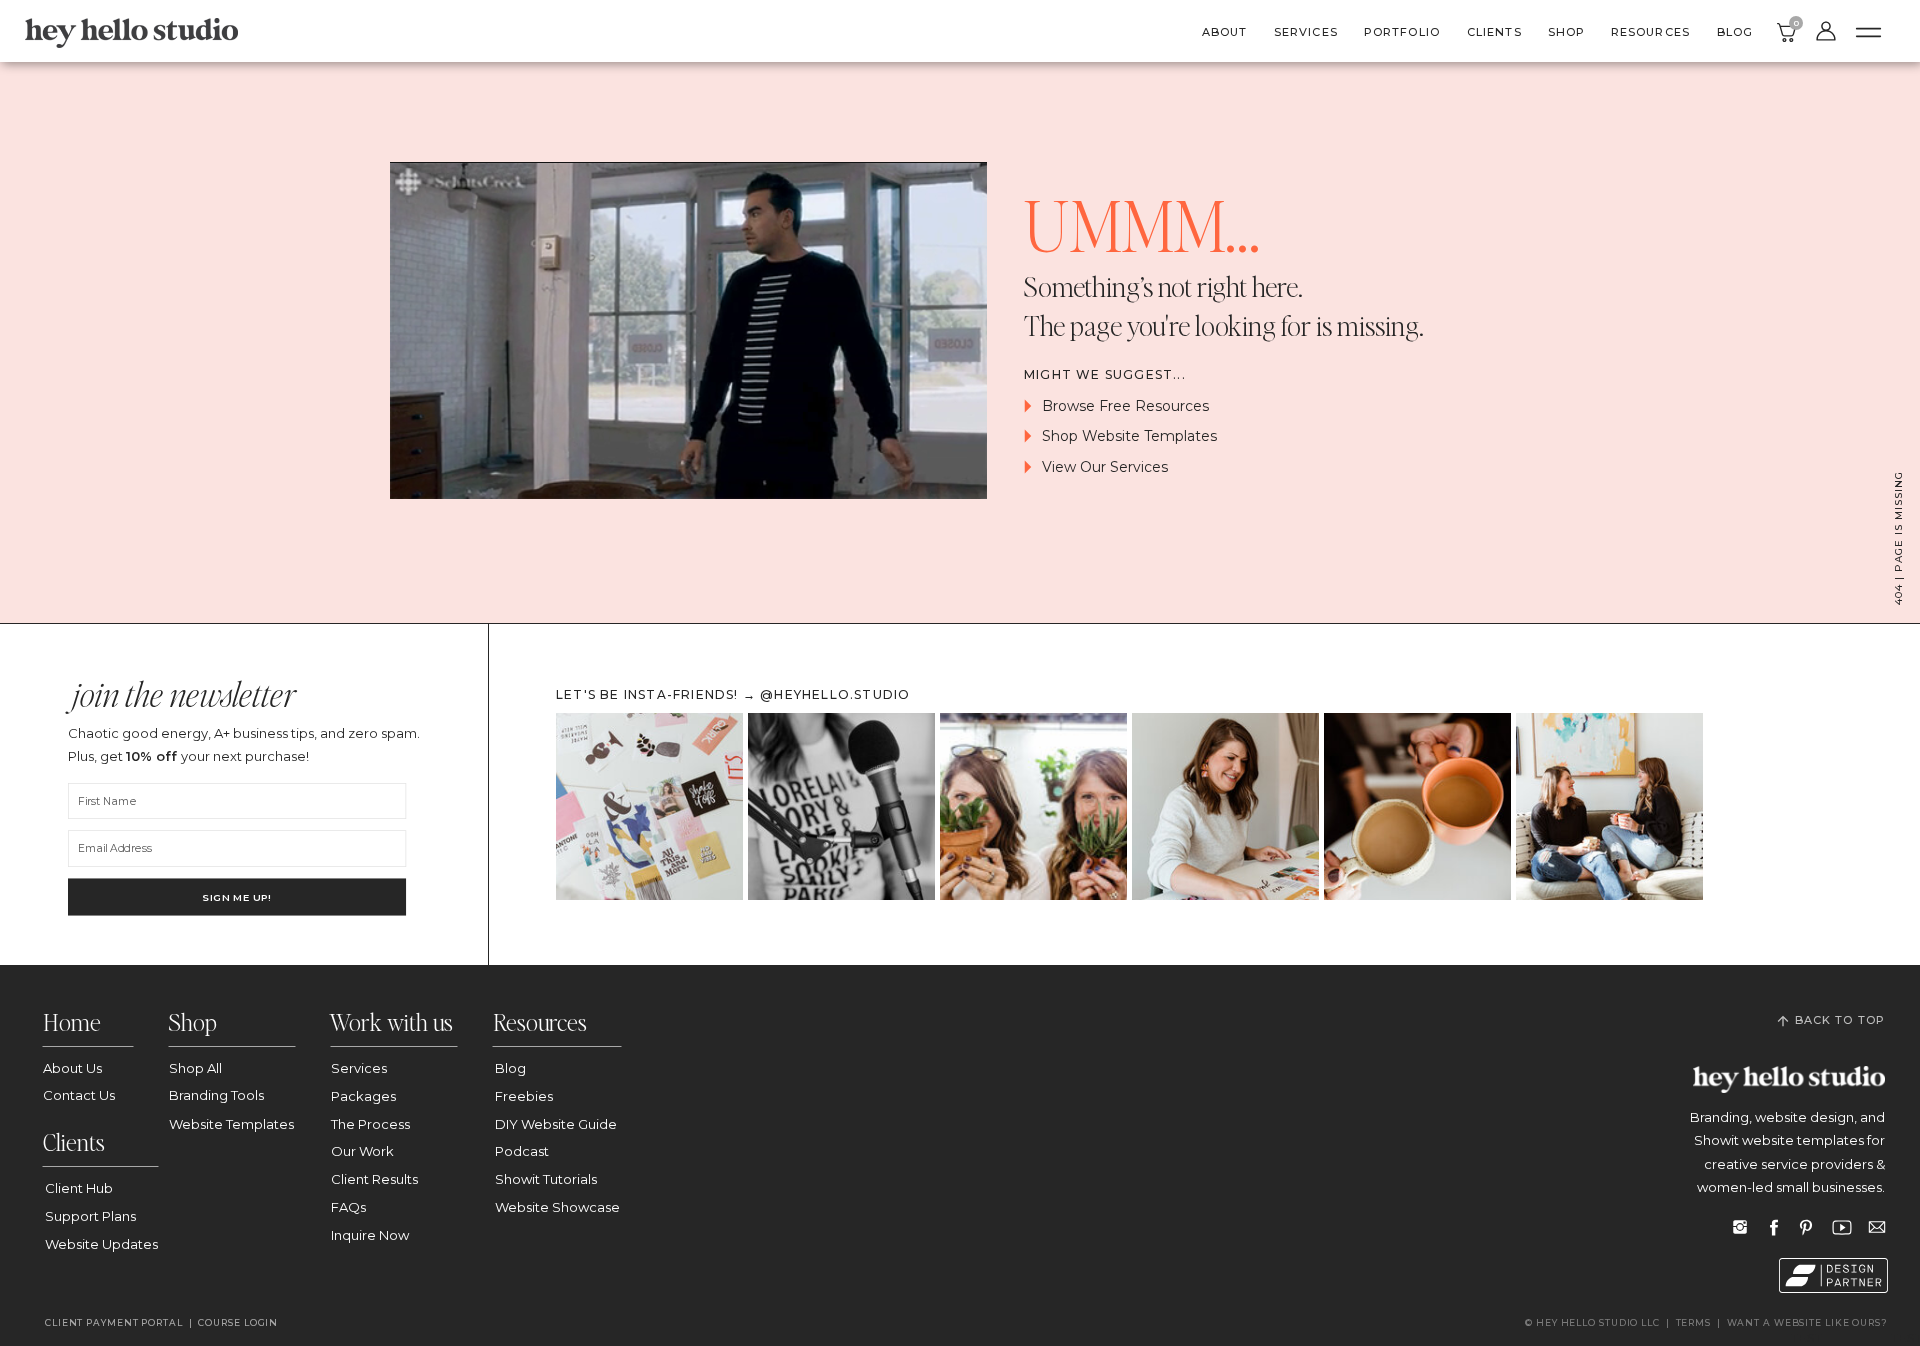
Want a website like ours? (1808, 1322)
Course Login (239, 1322)
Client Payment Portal (114, 1322)
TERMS (1694, 1322)
